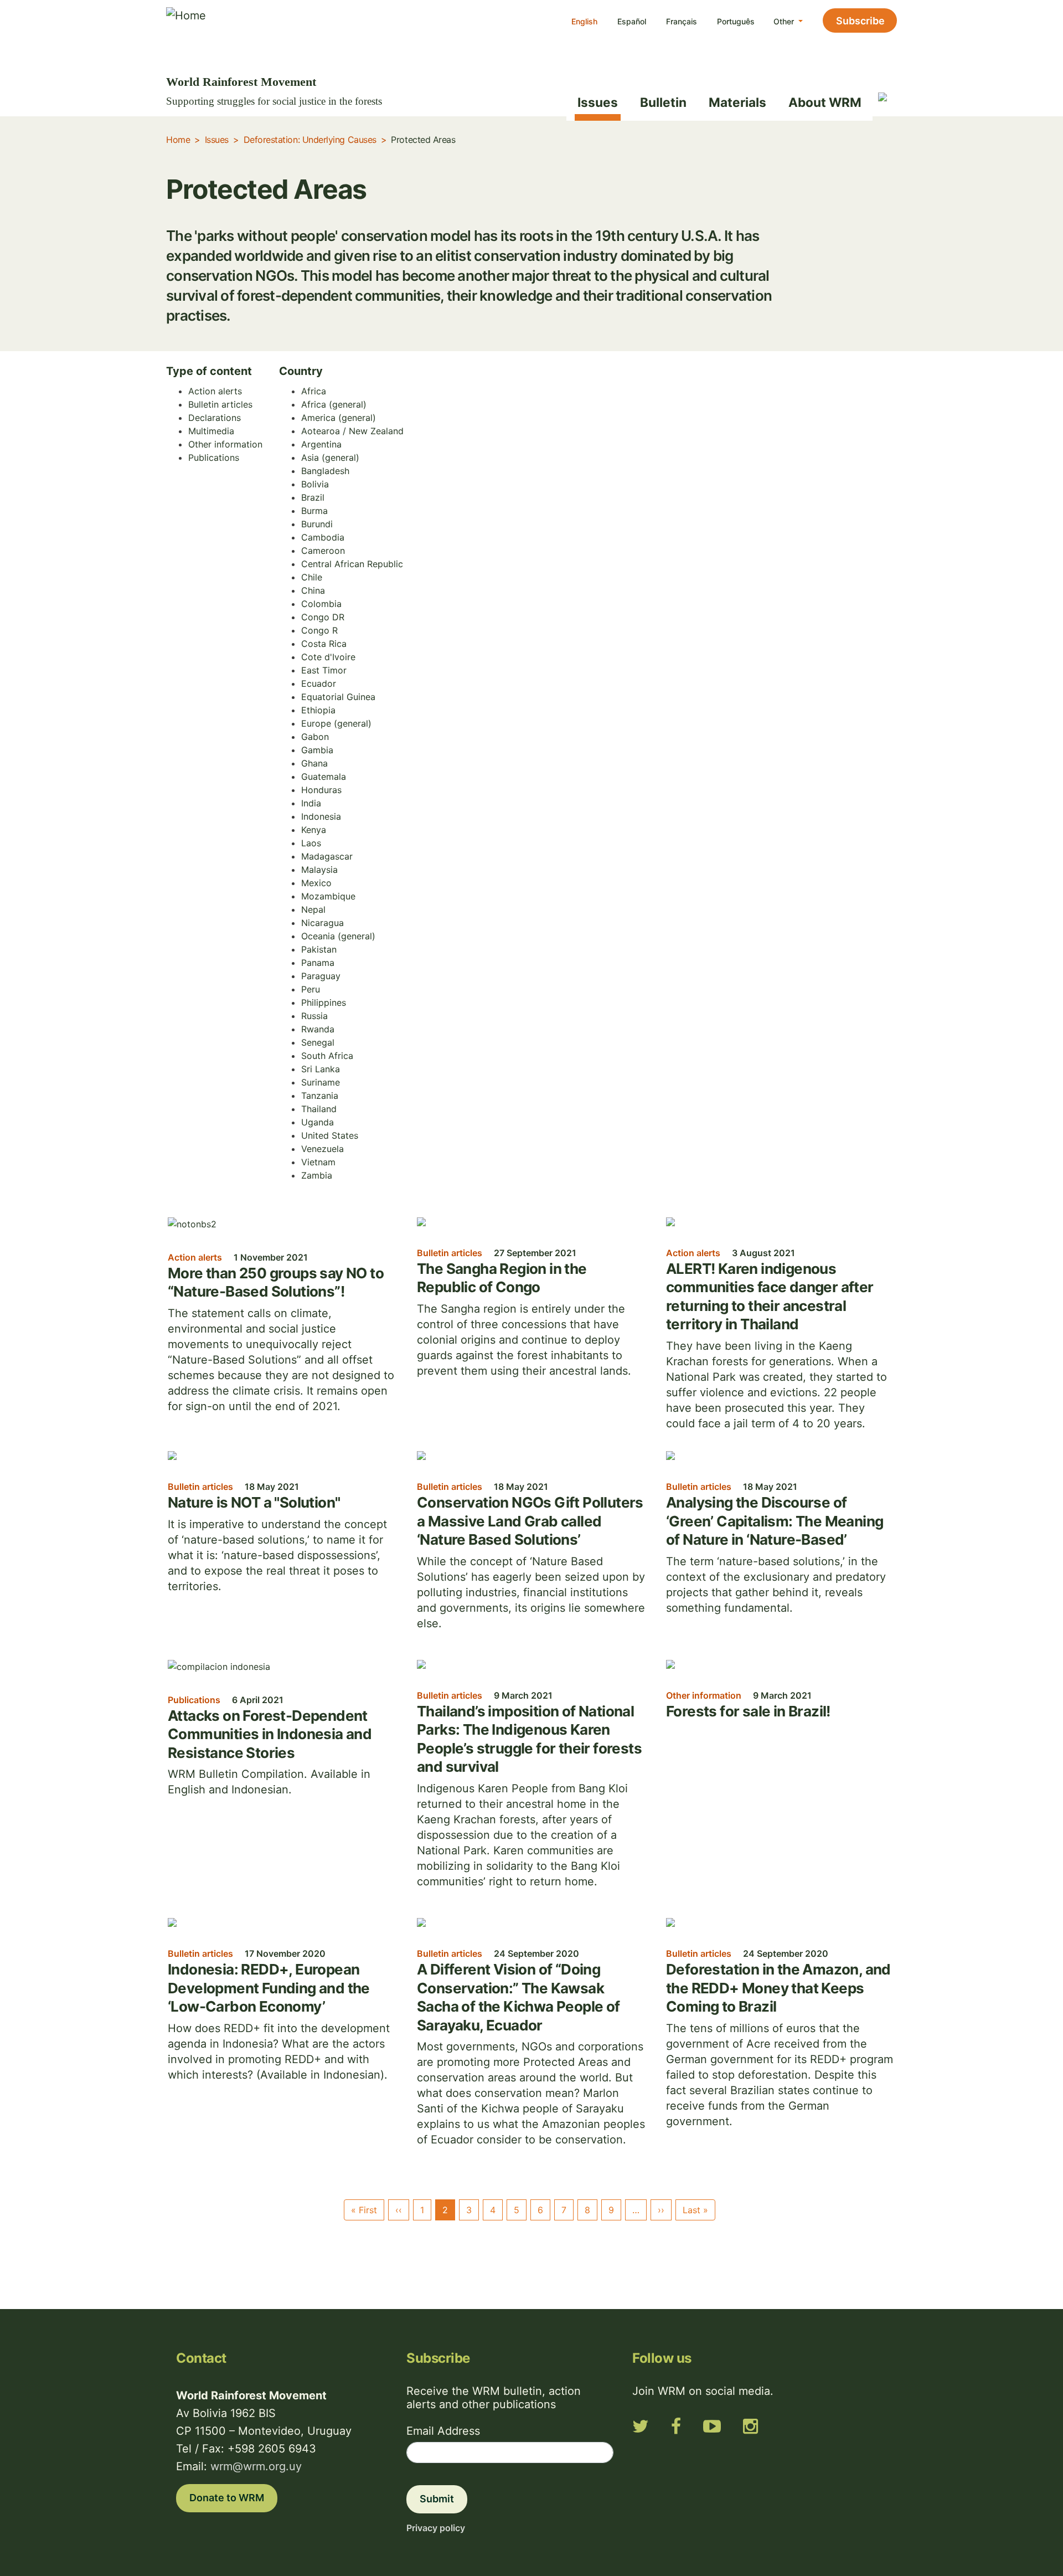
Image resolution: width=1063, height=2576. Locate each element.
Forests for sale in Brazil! (748, 1711)
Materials (737, 102)
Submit (437, 2499)
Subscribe (860, 21)
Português (736, 21)
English (584, 21)
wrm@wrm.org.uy (256, 2466)
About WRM (825, 102)
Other (785, 21)
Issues (598, 102)
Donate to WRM (227, 2498)
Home (178, 140)
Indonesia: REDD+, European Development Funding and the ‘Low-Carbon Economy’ (269, 1988)
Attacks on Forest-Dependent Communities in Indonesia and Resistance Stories (270, 1734)
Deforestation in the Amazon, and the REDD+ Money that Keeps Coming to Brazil (778, 1988)
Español (632, 21)
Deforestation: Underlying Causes (310, 140)
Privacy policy (436, 2528)
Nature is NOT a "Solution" (254, 1502)
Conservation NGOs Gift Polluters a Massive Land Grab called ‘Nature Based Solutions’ (530, 1521)
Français (682, 21)
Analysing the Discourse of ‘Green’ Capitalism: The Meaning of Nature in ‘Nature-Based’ (775, 1521)
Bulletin (663, 102)
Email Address (443, 2431)
